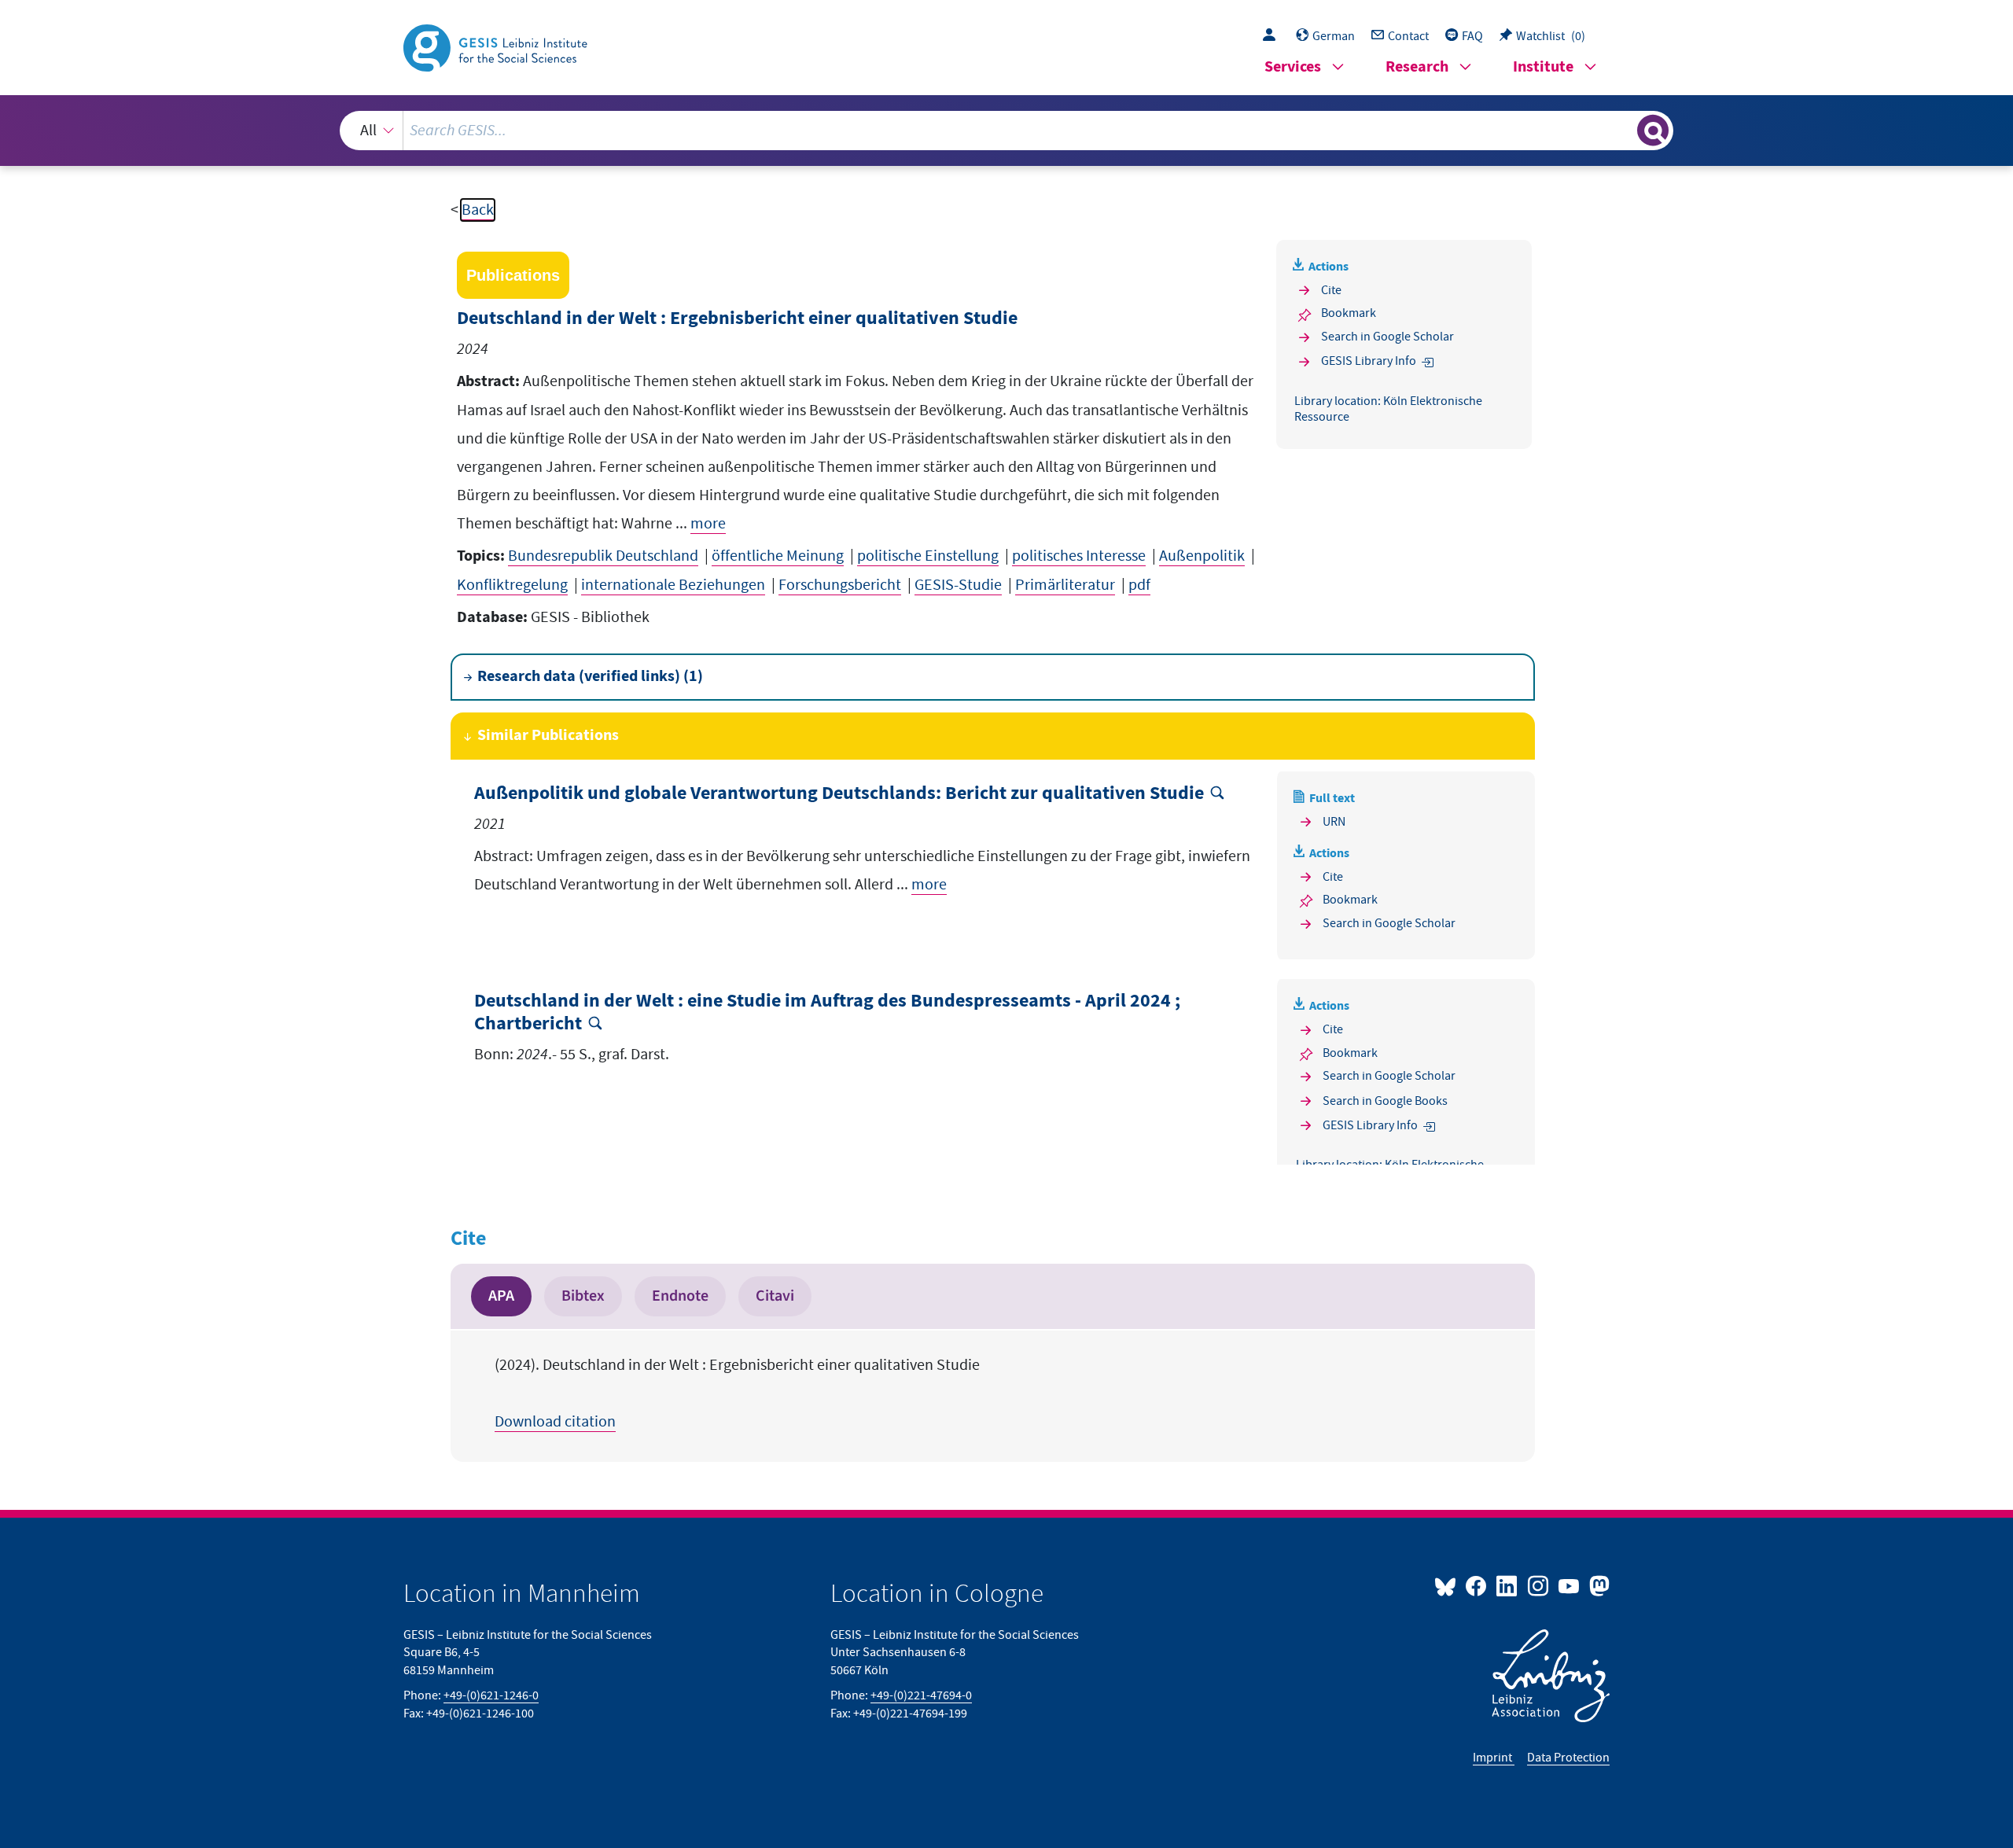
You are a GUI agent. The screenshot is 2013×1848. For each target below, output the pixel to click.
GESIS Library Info (1369, 361)
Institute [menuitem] (1543, 67)
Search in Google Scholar (1387, 337)
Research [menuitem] (1417, 67)
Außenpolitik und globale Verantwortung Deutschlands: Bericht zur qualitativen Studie (839, 794)
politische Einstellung (928, 556)
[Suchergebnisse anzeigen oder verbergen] (1653, 131)
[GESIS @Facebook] (1477, 1585)
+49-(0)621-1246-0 (491, 1695)
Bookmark (1349, 313)
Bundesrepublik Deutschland (603, 556)
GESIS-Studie (958, 585)
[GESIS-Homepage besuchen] (497, 46)
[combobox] (1007, 131)
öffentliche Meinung (778, 556)
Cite (1331, 290)
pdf (1139, 585)
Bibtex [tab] (583, 1296)
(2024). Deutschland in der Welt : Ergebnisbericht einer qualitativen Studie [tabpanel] (737, 1393)
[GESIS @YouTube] (1570, 1585)
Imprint (1494, 1758)
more (708, 524)
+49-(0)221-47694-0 (921, 1695)
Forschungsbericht (840, 585)
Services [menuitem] (1293, 67)
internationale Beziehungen (673, 585)
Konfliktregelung (512, 585)
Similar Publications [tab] (548, 736)
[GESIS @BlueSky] (1448, 1585)
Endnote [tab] (680, 1296)
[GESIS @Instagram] (1538, 1585)
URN (1334, 822)
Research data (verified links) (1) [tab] (590, 677)
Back (478, 210)
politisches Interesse (1079, 556)
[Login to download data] (1273, 36)
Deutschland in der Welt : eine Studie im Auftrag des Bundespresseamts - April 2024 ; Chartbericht (827, 1013)
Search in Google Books (1385, 1101)
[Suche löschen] (1624, 130)
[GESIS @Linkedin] (1508, 1585)
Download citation (555, 1422)
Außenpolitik (1202, 556)
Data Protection (1568, 1758)
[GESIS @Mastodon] (1597, 1585)
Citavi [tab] (775, 1296)
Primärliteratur (1065, 585)
